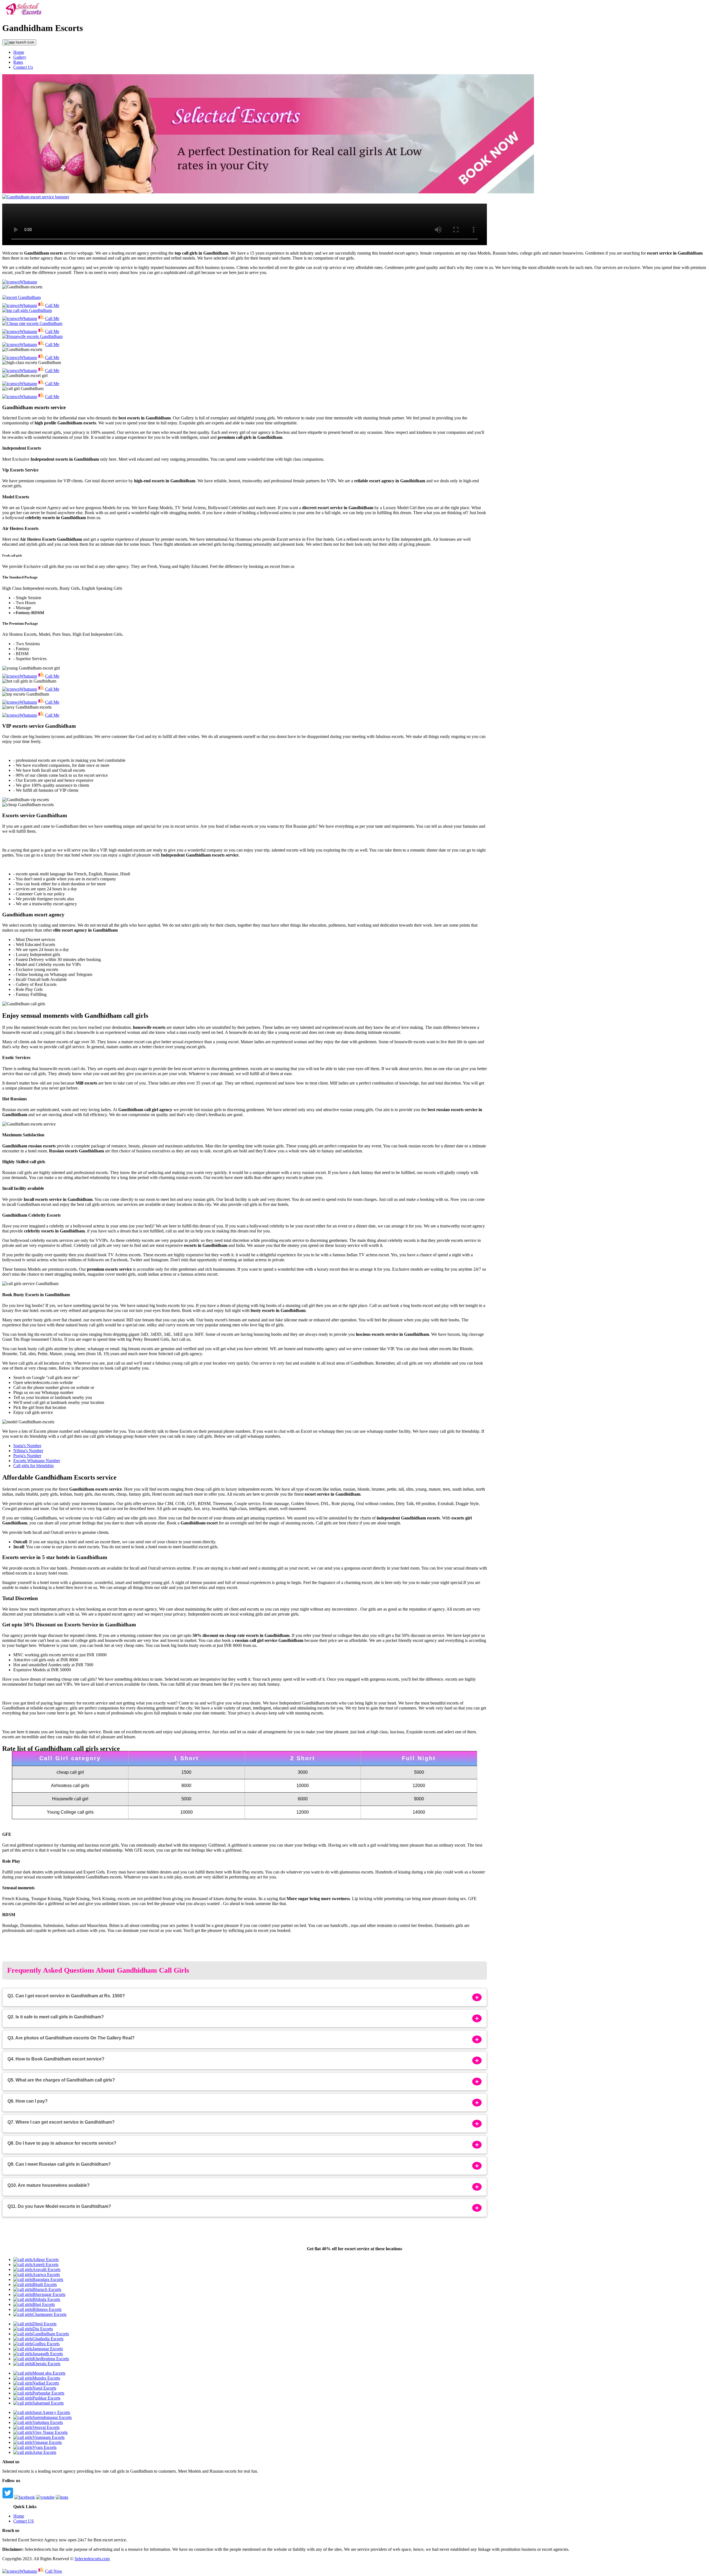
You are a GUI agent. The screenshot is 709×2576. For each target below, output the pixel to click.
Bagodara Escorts (48, 2279)
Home (19, 52)
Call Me (52, 305)
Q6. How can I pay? (28, 2101)
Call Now (54, 2571)
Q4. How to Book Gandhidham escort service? (56, 2059)
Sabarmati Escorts (48, 2403)
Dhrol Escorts (44, 2324)
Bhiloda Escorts (46, 2299)
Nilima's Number (28, 1451)
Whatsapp (28, 282)
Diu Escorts (43, 2329)
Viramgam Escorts (48, 2437)
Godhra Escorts (46, 2344)
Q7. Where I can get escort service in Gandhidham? (61, 2122)
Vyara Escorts (44, 2447)
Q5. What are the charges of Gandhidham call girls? (61, 2080)
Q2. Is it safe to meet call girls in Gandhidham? (56, 2017)
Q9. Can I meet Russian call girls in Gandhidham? (59, 2164)
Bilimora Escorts (47, 2309)
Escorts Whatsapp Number (37, 1461)
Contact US (24, 2521)
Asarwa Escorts (46, 2274)
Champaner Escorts (49, 2314)
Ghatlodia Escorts (48, 2339)
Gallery (20, 57)
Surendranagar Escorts (52, 2417)
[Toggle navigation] (19, 42)
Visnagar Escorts (47, 2442)
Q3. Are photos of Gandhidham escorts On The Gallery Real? (71, 2038)
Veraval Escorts (46, 2427)
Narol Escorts (44, 2388)
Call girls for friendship (34, 1466)
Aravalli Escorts (46, 2269)
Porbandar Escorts (48, 2393)
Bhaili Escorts (45, 2284)
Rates (18, 62)
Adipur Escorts (46, 2260)
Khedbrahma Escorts (51, 2359)
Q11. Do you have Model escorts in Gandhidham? (59, 2206)
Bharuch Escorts (47, 2289)
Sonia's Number (27, 1446)
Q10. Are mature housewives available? (49, 2185)
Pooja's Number (27, 1456)
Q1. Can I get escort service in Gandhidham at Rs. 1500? (66, 1996)
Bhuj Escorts (44, 2304)
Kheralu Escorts (46, 2364)
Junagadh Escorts (48, 2354)
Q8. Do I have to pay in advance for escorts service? (62, 2143)
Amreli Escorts (45, 2264)
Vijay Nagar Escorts (50, 2432)
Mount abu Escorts (49, 2373)
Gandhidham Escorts (51, 2334)
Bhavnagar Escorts (49, 2294)
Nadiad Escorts (46, 2383)
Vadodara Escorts (48, 2422)
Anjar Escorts (44, 2452)
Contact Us (23, 67)
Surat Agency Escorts (51, 2412)
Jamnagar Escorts (48, 2349)
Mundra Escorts (46, 2378)
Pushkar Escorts (46, 2398)
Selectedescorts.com (92, 2559)
